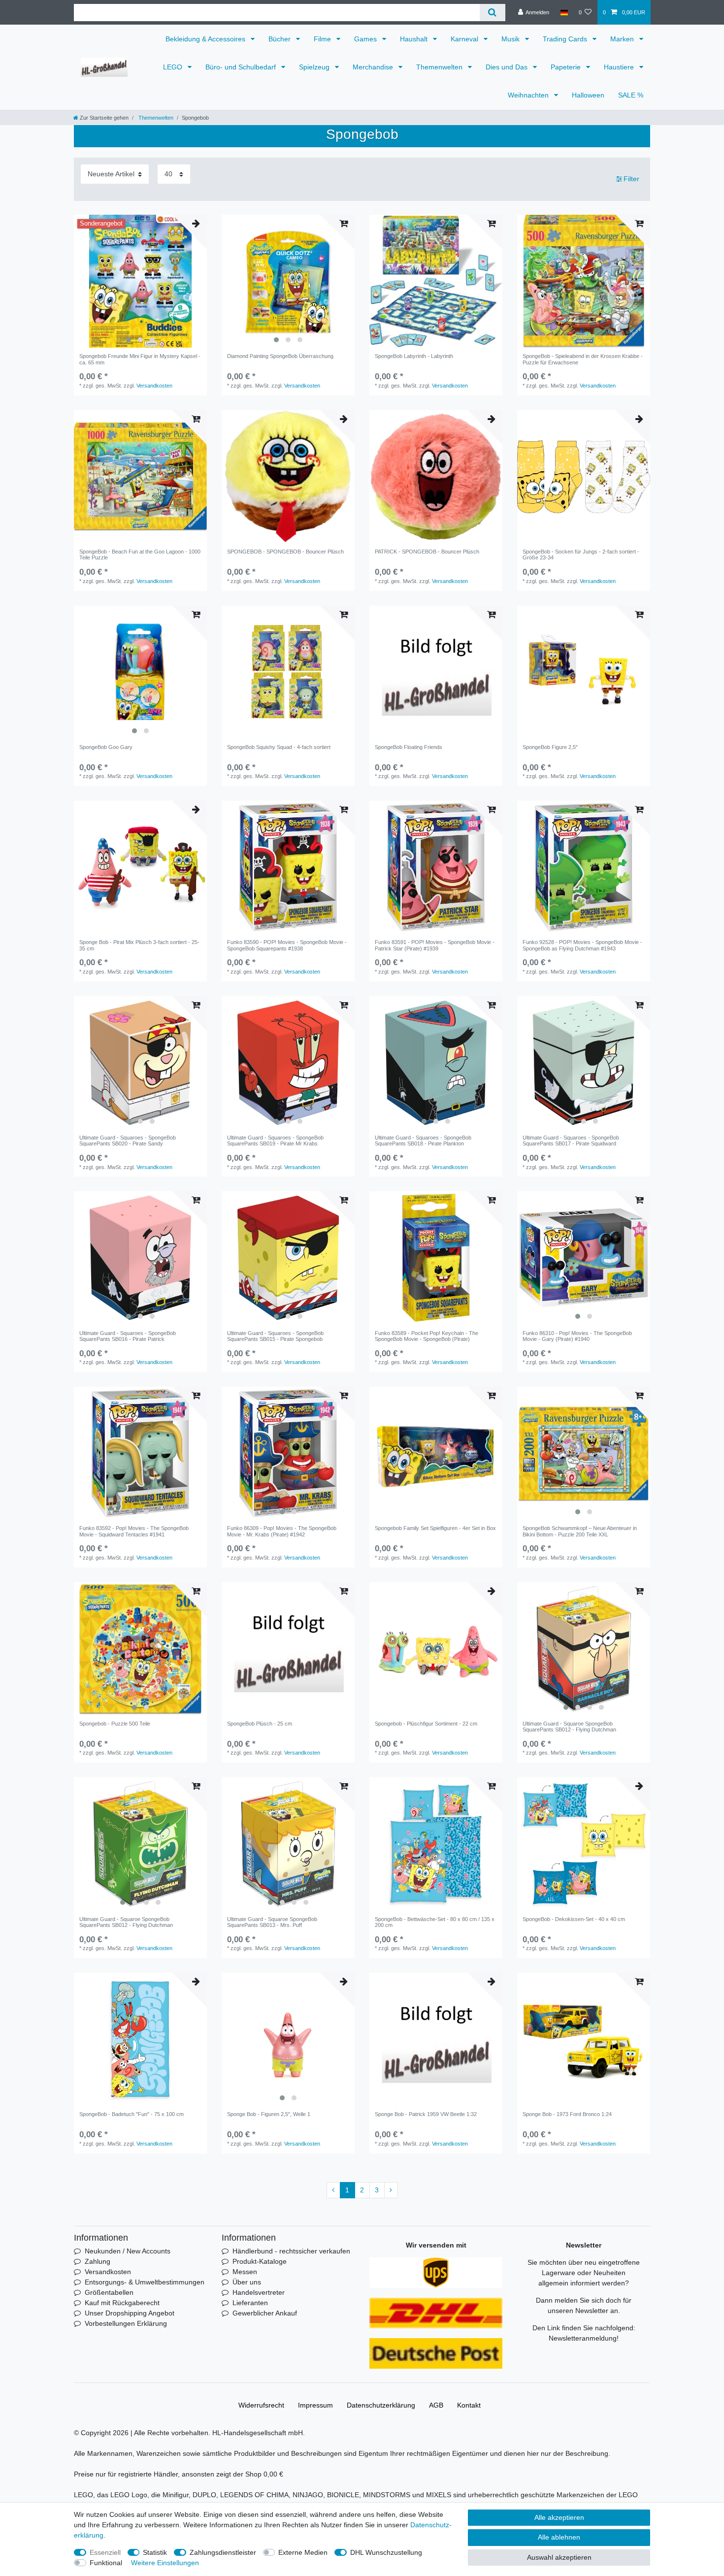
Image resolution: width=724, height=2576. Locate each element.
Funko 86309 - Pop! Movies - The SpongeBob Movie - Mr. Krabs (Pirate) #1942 (282, 1531)
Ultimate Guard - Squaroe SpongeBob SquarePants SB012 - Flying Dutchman (569, 1727)
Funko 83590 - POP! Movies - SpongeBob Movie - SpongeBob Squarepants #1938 (287, 945)
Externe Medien (303, 2552)
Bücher (280, 39)
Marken (623, 39)
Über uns (247, 2282)
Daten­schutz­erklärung (381, 2405)
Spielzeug (315, 67)
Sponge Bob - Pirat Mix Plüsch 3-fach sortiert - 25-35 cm (139, 945)
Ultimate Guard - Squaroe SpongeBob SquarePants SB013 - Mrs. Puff (272, 1922)
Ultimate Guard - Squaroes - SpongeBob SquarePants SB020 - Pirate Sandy (128, 1141)
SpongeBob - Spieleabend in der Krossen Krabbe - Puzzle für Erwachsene (583, 359)
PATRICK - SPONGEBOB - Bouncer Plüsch (427, 552)
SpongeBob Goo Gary (106, 747)
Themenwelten (440, 67)
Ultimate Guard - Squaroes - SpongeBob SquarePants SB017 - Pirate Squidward (571, 1141)
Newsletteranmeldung (583, 2338)
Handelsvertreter (259, 2292)
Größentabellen (109, 2292)
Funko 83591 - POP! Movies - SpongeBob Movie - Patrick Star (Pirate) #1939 (435, 945)
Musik (511, 39)
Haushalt (415, 39)
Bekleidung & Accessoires (206, 39)
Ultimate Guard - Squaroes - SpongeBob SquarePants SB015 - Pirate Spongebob (275, 1336)
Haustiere (620, 67)
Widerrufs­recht (261, 2405)
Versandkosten (154, 386)
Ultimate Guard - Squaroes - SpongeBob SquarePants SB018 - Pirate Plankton (423, 1141)
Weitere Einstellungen (165, 2563)
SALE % (631, 95)
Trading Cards (566, 39)
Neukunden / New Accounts (128, 2251)
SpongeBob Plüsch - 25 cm (260, 1724)
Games (366, 39)
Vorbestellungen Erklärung (126, 2323)
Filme (323, 39)
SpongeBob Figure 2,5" (550, 747)
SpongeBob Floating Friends (409, 747)
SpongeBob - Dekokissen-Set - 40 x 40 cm (574, 1919)
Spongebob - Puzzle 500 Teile (115, 1724)
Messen (245, 2272)
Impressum (315, 2405)
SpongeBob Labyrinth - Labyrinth (414, 356)
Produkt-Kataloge (260, 2261)
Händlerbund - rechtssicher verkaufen (291, 2251)
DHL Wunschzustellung (386, 2552)
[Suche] (492, 13)
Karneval (465, 39)
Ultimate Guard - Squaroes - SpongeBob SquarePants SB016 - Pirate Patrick (128, 1336)
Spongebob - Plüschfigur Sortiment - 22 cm (426, 1724)
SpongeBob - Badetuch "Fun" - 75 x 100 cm (132, 2114)
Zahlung (98, 2261)
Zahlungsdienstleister (223, 2552)
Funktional (106, 2563)
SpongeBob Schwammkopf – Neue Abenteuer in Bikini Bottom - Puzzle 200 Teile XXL (580, 1531)
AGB (436, 2405)
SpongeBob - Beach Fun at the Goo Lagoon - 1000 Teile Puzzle (140, 554)
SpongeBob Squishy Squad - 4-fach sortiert (279, 747)
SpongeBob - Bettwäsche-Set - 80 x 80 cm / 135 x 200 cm (435, 1922)
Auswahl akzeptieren (559, 2557)
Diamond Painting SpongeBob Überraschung (280, 356)
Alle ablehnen (559, 2537)
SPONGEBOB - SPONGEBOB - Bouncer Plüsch (285, 552)
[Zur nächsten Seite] (391, 2190)
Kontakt (469, 2405)
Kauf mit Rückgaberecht (122, 2303)
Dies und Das (508, 67)
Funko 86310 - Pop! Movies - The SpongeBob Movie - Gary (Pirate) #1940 (577, 1336)
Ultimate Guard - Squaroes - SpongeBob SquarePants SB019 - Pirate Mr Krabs (275, 1141)
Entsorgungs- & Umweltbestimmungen (145, 2282)
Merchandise (374, 67)
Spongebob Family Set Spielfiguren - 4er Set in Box (435, 1528)
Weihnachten (529, 95)
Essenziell (105, 2552)
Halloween (588, 95)
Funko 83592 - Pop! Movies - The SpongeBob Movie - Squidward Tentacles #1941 (134, 1531)
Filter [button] (631, 179)
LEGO (174, 67)
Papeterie (567, 67)
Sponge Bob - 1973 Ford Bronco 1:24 (567, 2114)
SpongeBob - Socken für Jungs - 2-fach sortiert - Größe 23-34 (581, 554)
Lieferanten (250, 2303)
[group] (140, 281)
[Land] (564, 12)
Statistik (155, 2552)
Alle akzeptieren (559, 2517)
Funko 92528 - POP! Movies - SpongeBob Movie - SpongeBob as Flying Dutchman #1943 (582, 945)
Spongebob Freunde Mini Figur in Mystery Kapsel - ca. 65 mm (140, 359)
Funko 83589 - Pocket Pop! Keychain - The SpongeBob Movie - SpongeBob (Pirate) (427, 1336)
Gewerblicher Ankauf (265, 2313)
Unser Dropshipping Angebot (130, 2313)
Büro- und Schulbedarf (242, 67)
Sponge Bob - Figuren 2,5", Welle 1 (269, 2114)
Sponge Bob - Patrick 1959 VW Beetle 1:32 (426, 2114)
